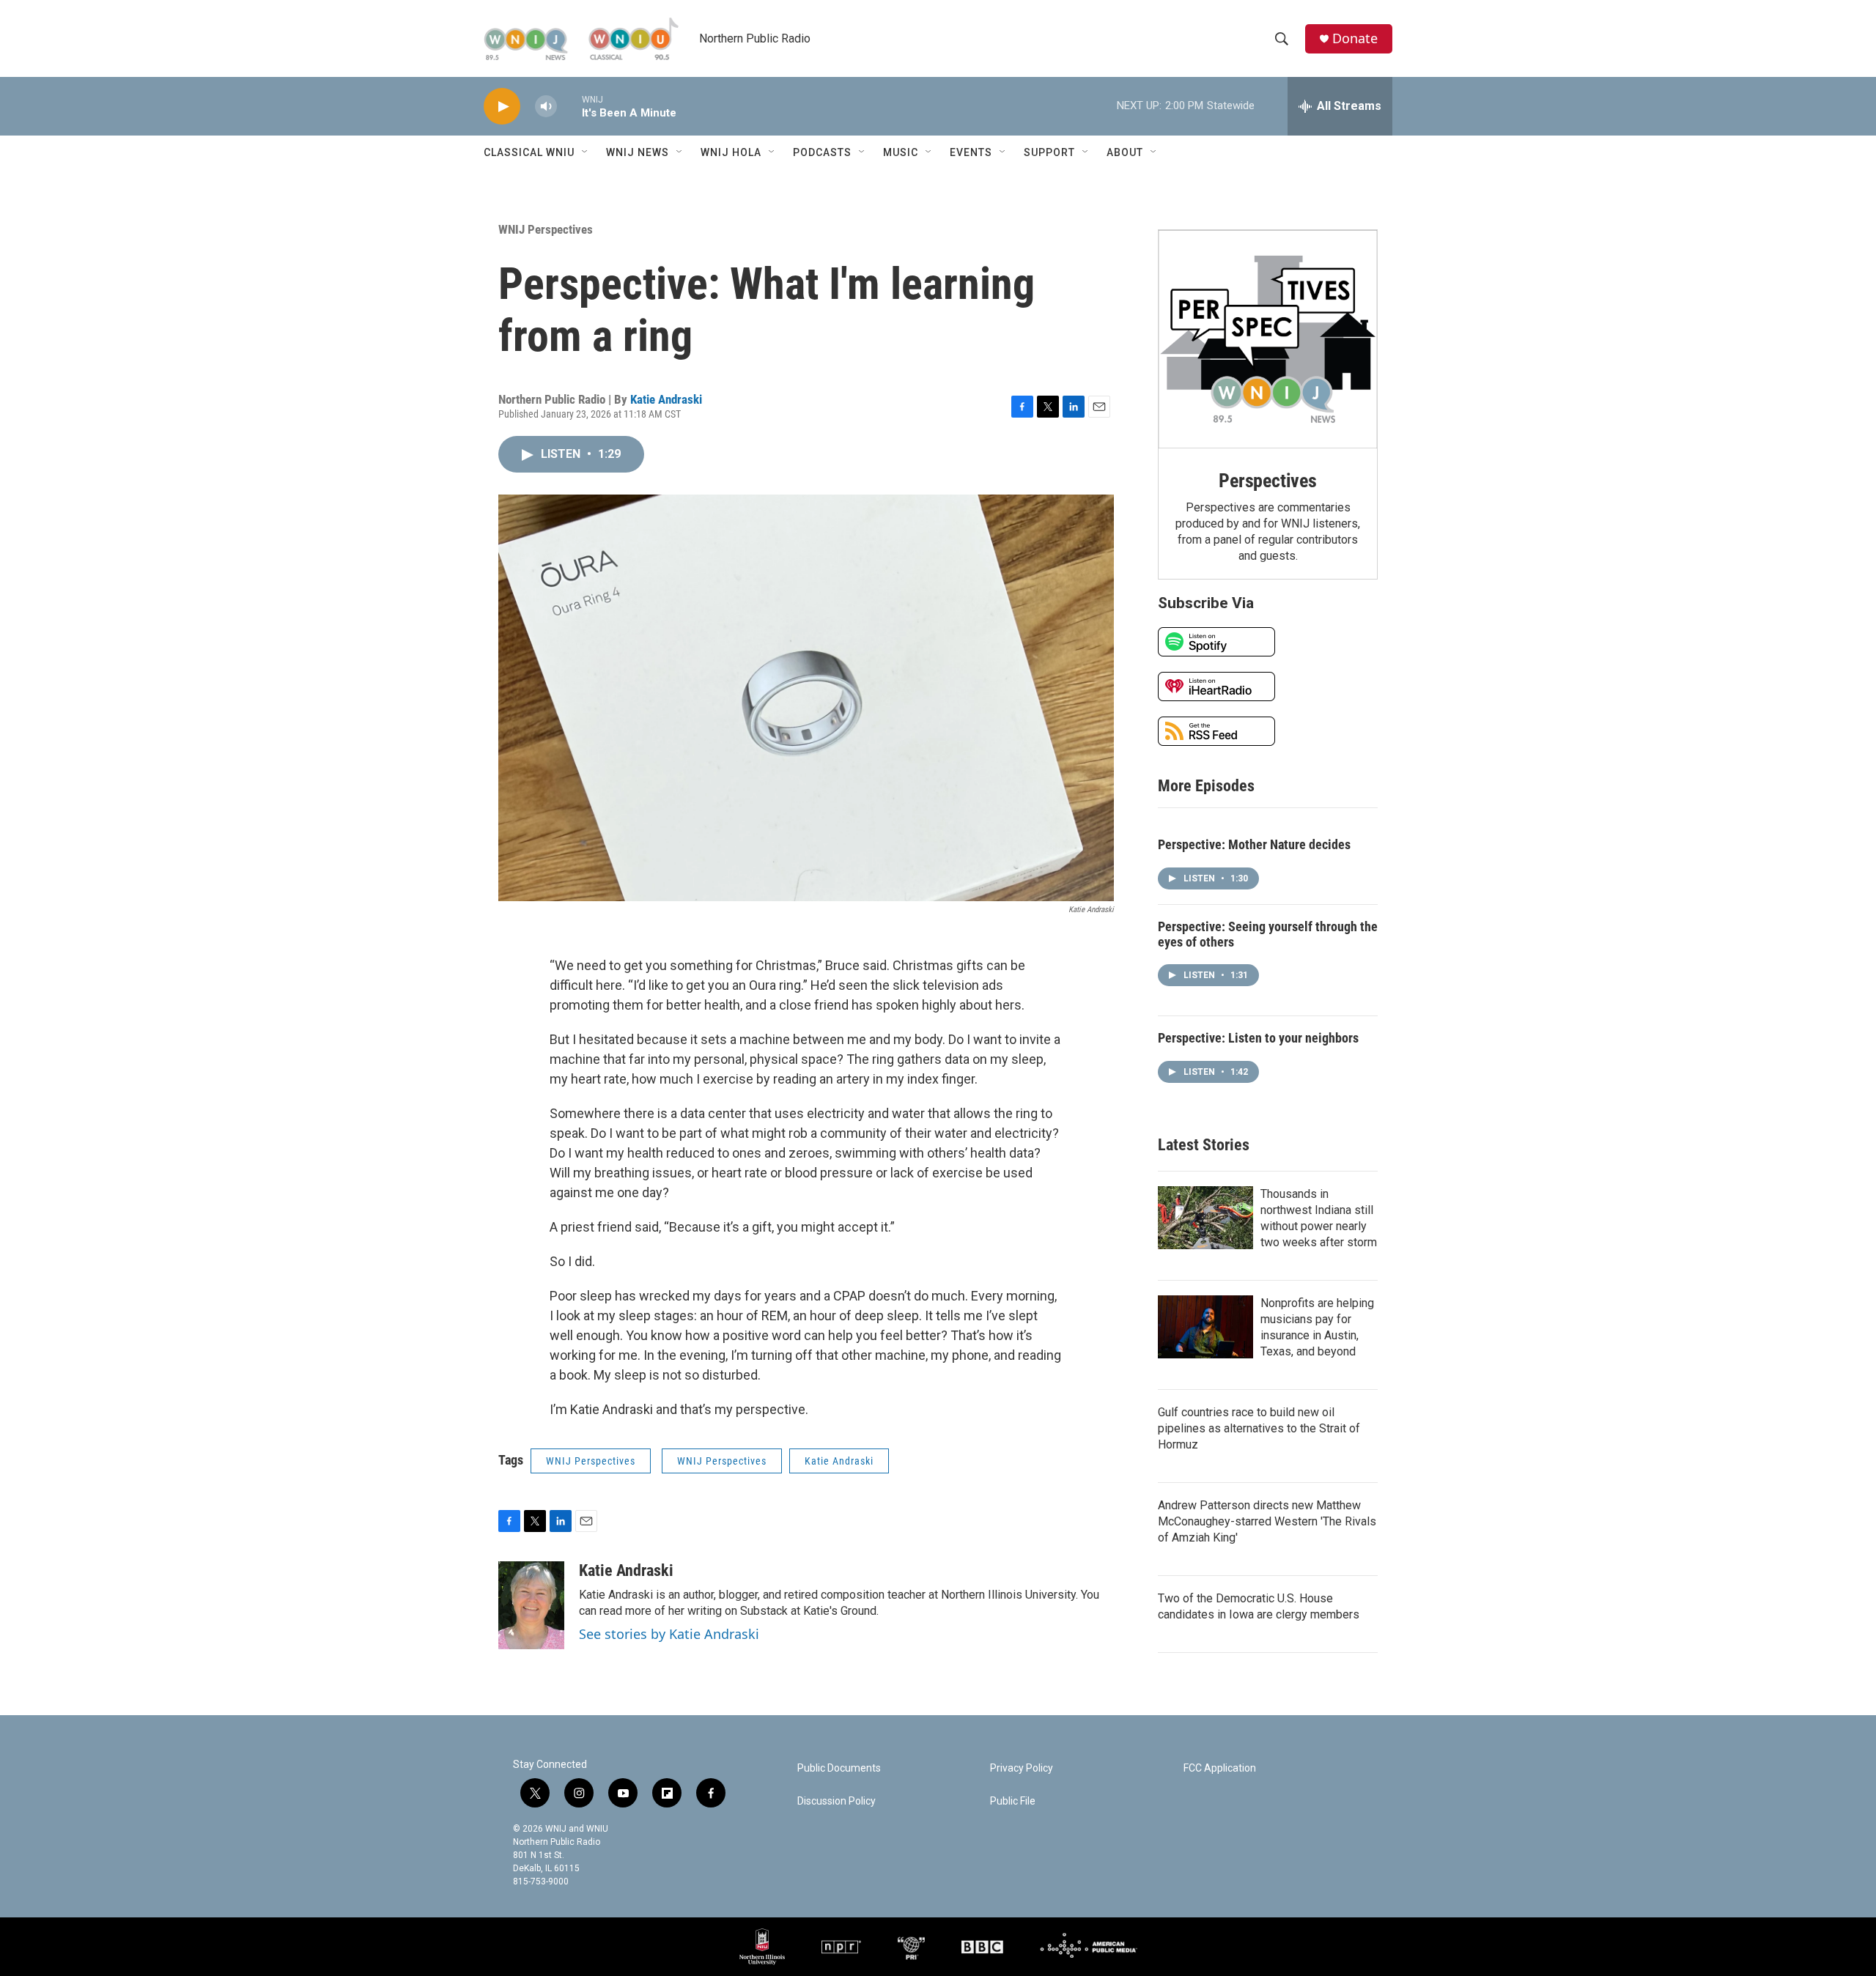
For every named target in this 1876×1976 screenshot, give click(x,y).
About (1125, 152)
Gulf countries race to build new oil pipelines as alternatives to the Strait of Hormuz (1259, 1428)
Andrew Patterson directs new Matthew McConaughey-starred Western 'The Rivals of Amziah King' (1267, 1521)
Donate (1355, 38)
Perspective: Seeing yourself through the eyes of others (1268, 934)
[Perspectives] (1268, 339)
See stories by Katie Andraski (669, 1634)
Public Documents (839, 1768)
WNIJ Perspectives (546, 229)
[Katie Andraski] (531, 1605)
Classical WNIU (529, 152)
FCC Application (1220, 1768)
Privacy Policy (1022, 1768)
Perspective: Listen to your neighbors (1258, 1038)
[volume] (546, 107)
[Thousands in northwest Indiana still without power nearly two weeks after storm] (1205, 1218)
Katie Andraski (666, 399)
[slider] (569, 106)
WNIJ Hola (731, 152)
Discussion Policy (837, 1801)
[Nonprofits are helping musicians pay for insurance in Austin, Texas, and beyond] (1205, 1327)
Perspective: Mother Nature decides (1254, 844)
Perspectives (1268, 481)
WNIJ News (638, 152)
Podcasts (822, 152)
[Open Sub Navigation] (586, 152)
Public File (1013, 1801)
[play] (502, 107)
